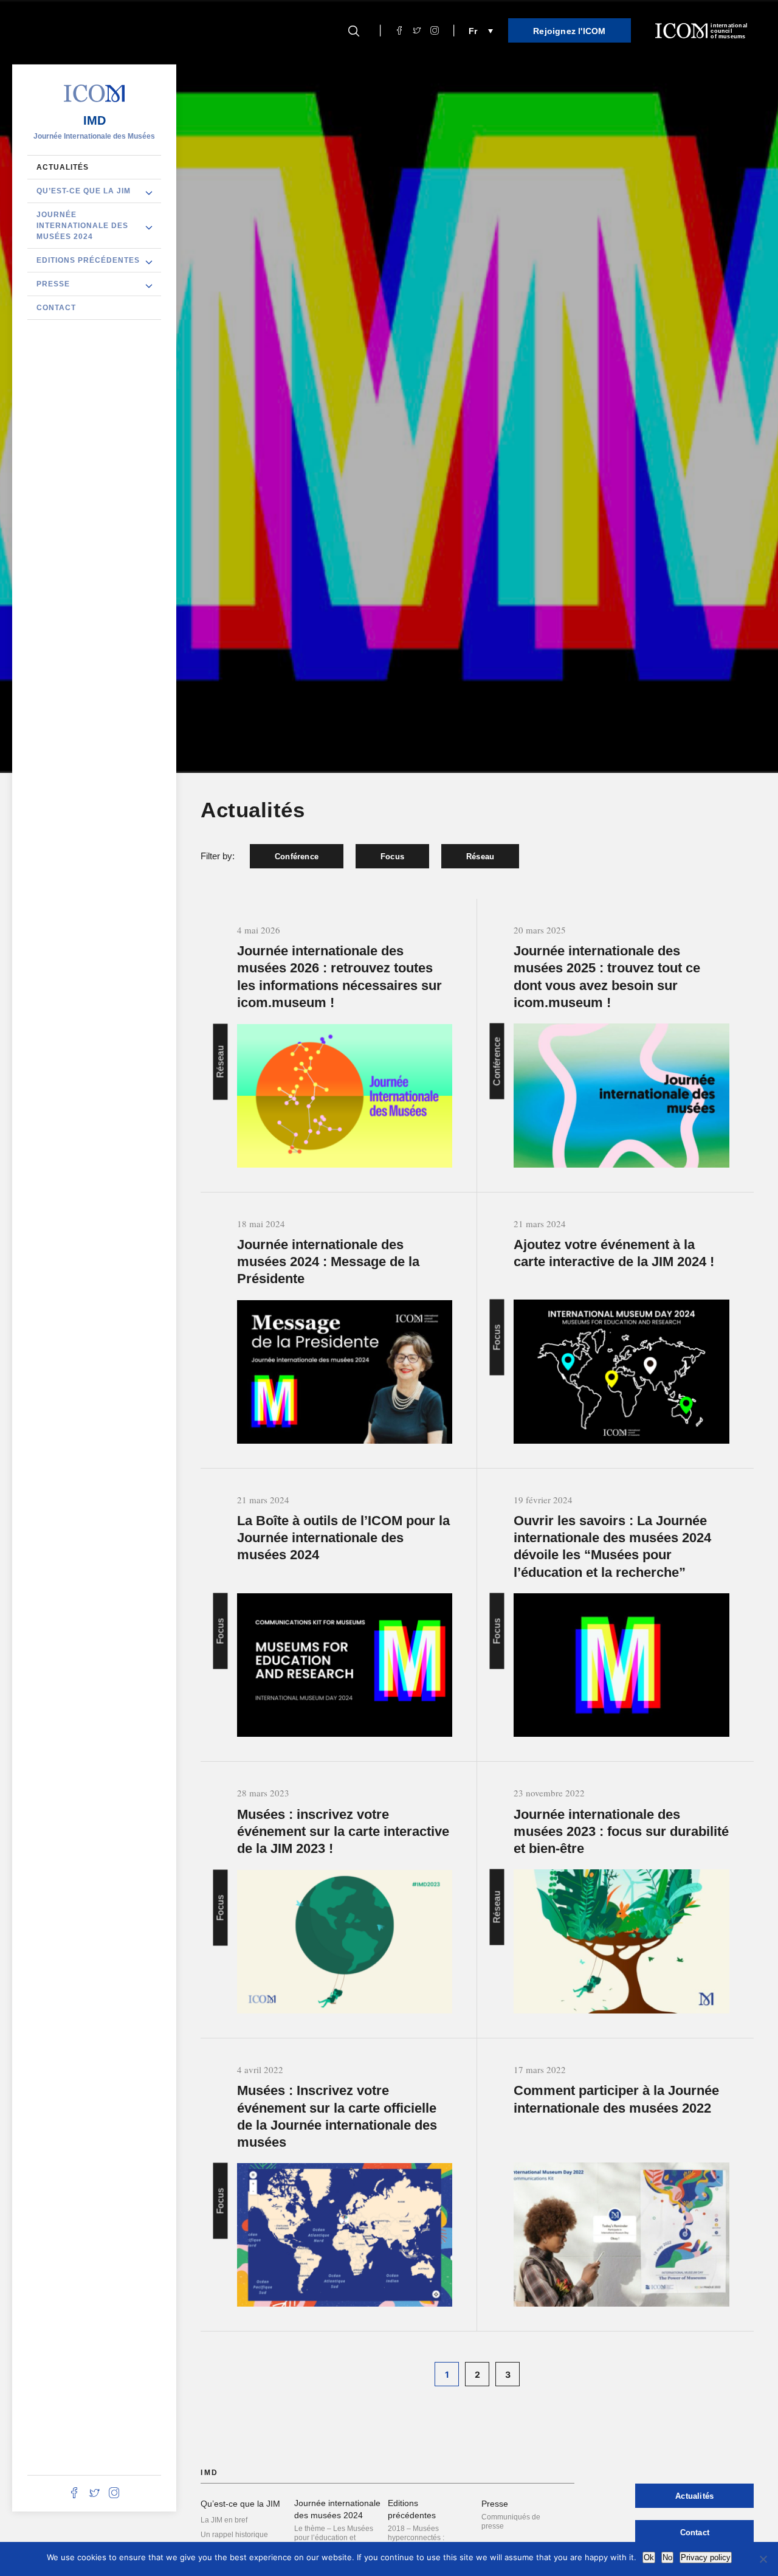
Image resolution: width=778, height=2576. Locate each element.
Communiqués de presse (511, 2522)
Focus (392, 857)
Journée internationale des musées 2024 (82, 226)
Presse (53, 284)
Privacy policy (706, 2557)
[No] (763, 2559)
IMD (95, 120)
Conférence (297, 857)
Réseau (480, 857)
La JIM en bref (224, 2520)
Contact (56, 308)
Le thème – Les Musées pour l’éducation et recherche (334, 2538)
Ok (649, 2557)
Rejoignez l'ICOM (569, 31)
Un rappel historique (234, 2535)
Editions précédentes (88, 260)
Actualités (63, 167)
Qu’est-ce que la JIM (84, 191)
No (667, 2557)
